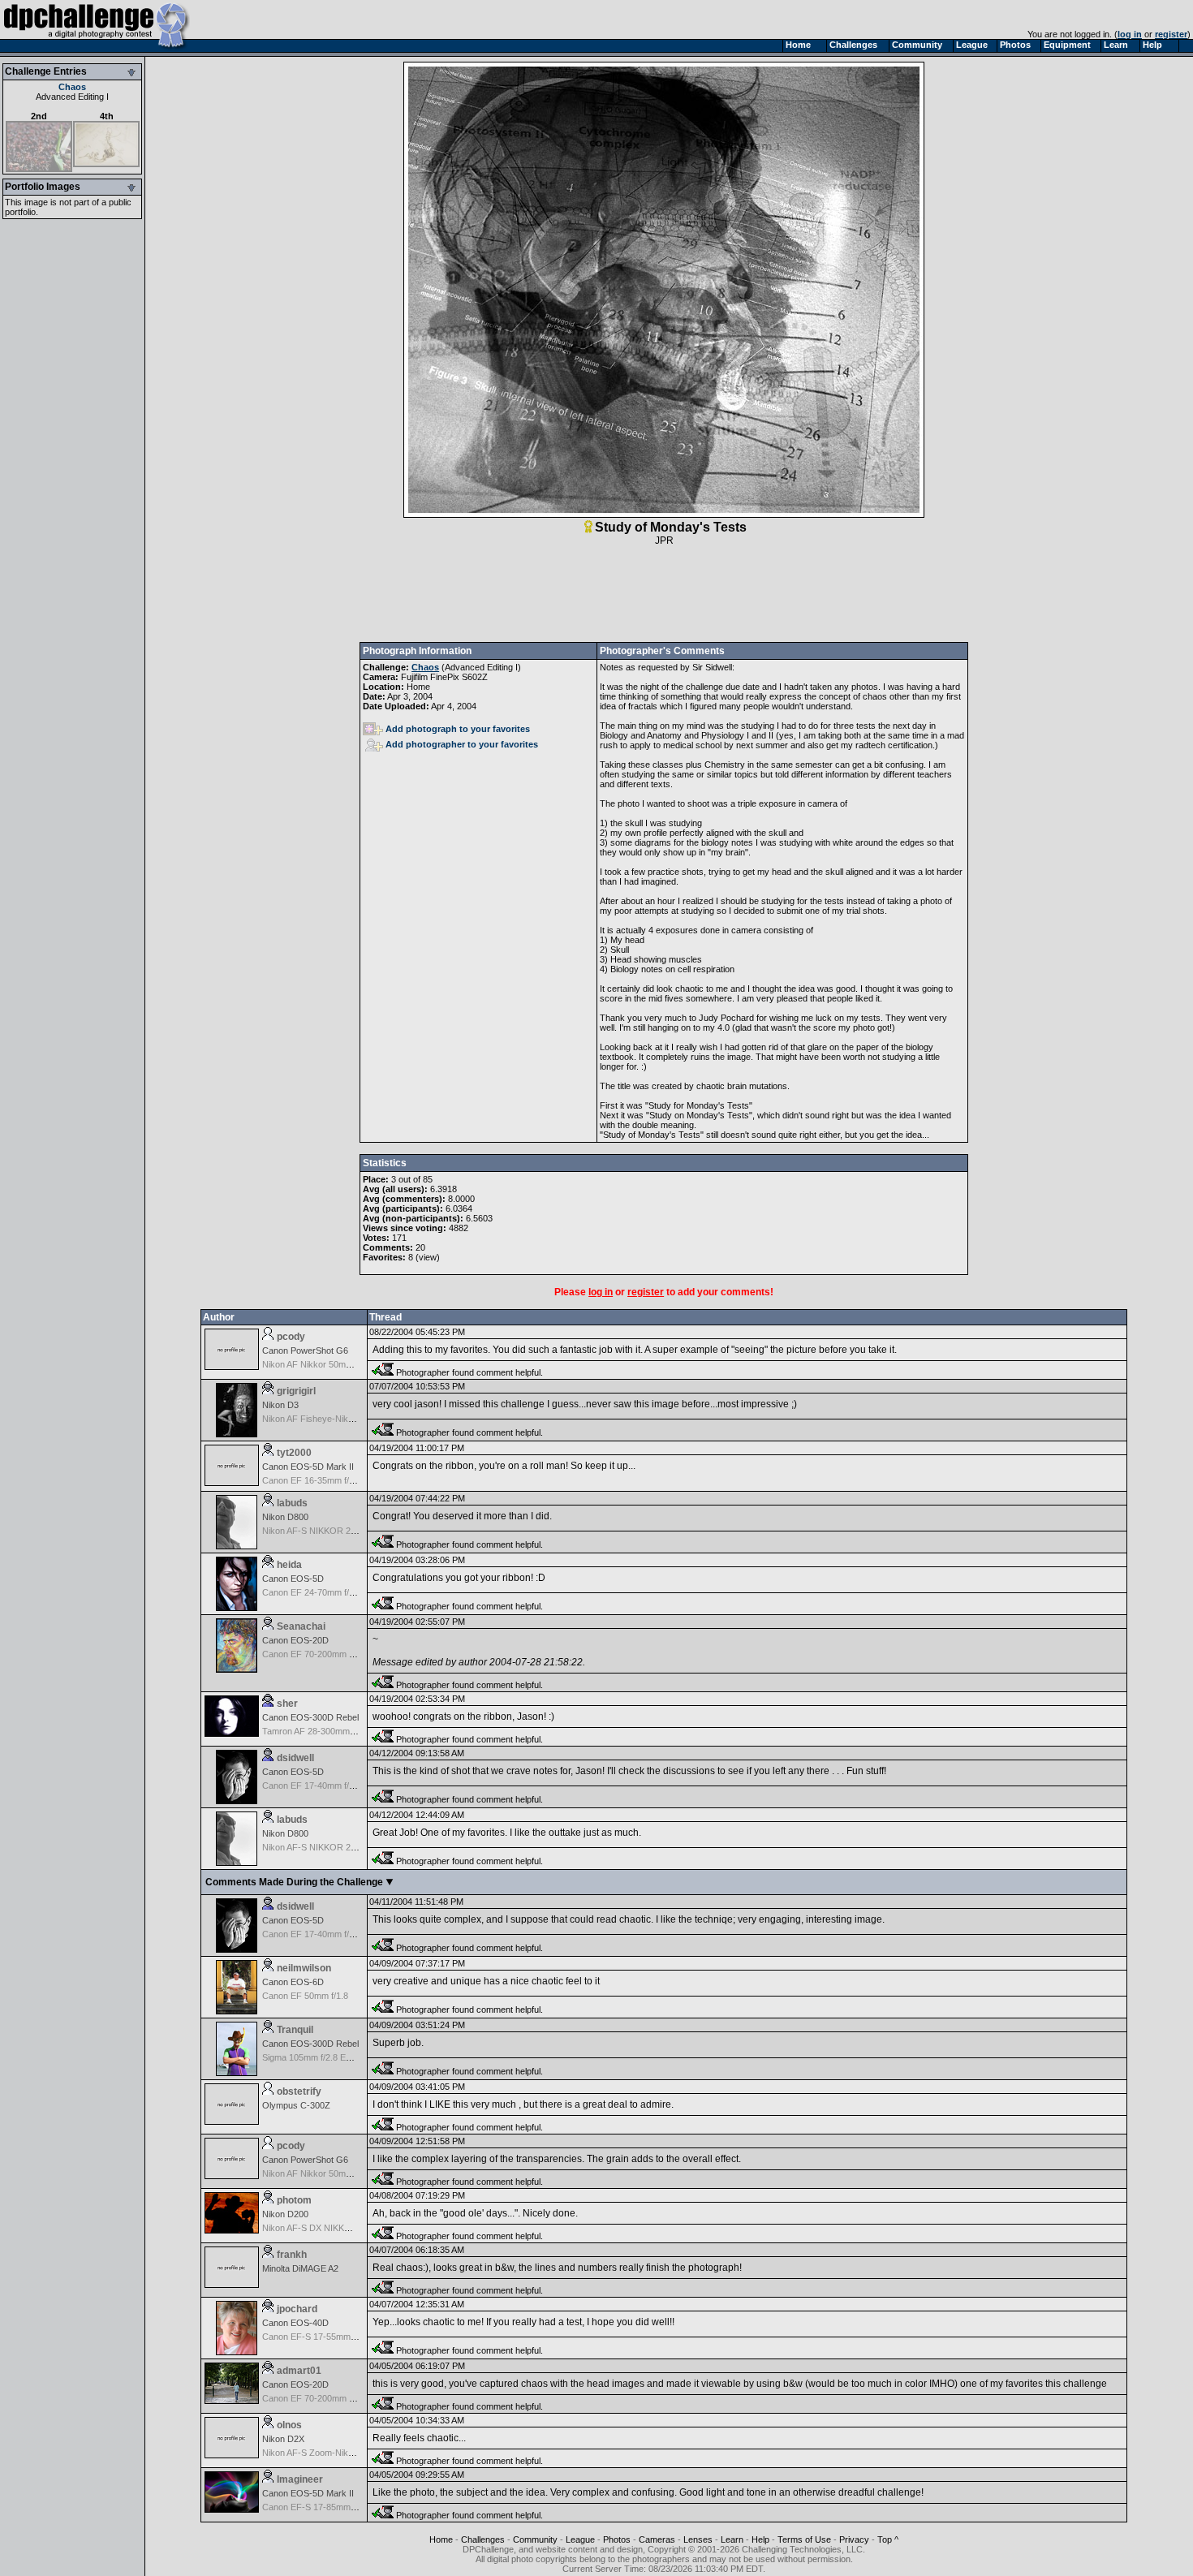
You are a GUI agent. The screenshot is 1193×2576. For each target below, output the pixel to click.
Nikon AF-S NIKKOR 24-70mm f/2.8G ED (343, 1531)
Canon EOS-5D (293, 1579)
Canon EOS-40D (295, 2323)
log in (1130, 34)
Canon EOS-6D (293, 1982)
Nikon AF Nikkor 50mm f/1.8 (317, 1364)
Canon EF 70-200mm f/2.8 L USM (329, 1654)
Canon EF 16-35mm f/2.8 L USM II (330, 1480)
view (428, 1257)
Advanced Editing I (72, 97)
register (1171, 34)
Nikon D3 (280, 1405)
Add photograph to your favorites (458, 729)
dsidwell (295, 1758)
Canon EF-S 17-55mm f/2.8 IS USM (332, 2337)
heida (289, 1565)
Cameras (657, 2539)
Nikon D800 (285, 1517)
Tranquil (295, 2030)
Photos (617, 2539)
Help (760, 2539)
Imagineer (300, 2479)
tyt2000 (294, 1453)
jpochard (297, 2309)
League (580, 2539)
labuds (292, 1503)
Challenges (483, 2539)
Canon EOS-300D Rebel (310, 1717)
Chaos (72, 87)
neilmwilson (304, 1968)
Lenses (698, 2539)
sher (287, 1704)
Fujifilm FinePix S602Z (444, 677)
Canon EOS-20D (295, 1640)
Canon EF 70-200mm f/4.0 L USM (329, 2398)
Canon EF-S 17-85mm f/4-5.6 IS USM (336, 2507)
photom (294, 2200)
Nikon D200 (285, 2214)
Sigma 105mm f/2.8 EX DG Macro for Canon (349, 2057)
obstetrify (299, 2091)
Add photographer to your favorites (462, 744)
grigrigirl (296, 1391)
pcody (291, 1337)
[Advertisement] (664, 594)
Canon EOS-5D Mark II (308, 1467)
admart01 (299, 2371)
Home (441, 2539)
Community (535, 2539)
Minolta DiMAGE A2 (300, 2268)
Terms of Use (804, 2539)
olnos (289, 2425)
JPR (664, 541)
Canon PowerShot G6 (305, 1350)
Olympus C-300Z (296, 2105)
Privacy (854, 2539)
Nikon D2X (283, 2439)
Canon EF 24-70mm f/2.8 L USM (326, 1592)
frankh (292, 2255)
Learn (732, 2539)
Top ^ (888, 2539)
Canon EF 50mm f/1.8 (305, 1996)
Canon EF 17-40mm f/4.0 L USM (326, 1786)
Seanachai (301, 1626)
